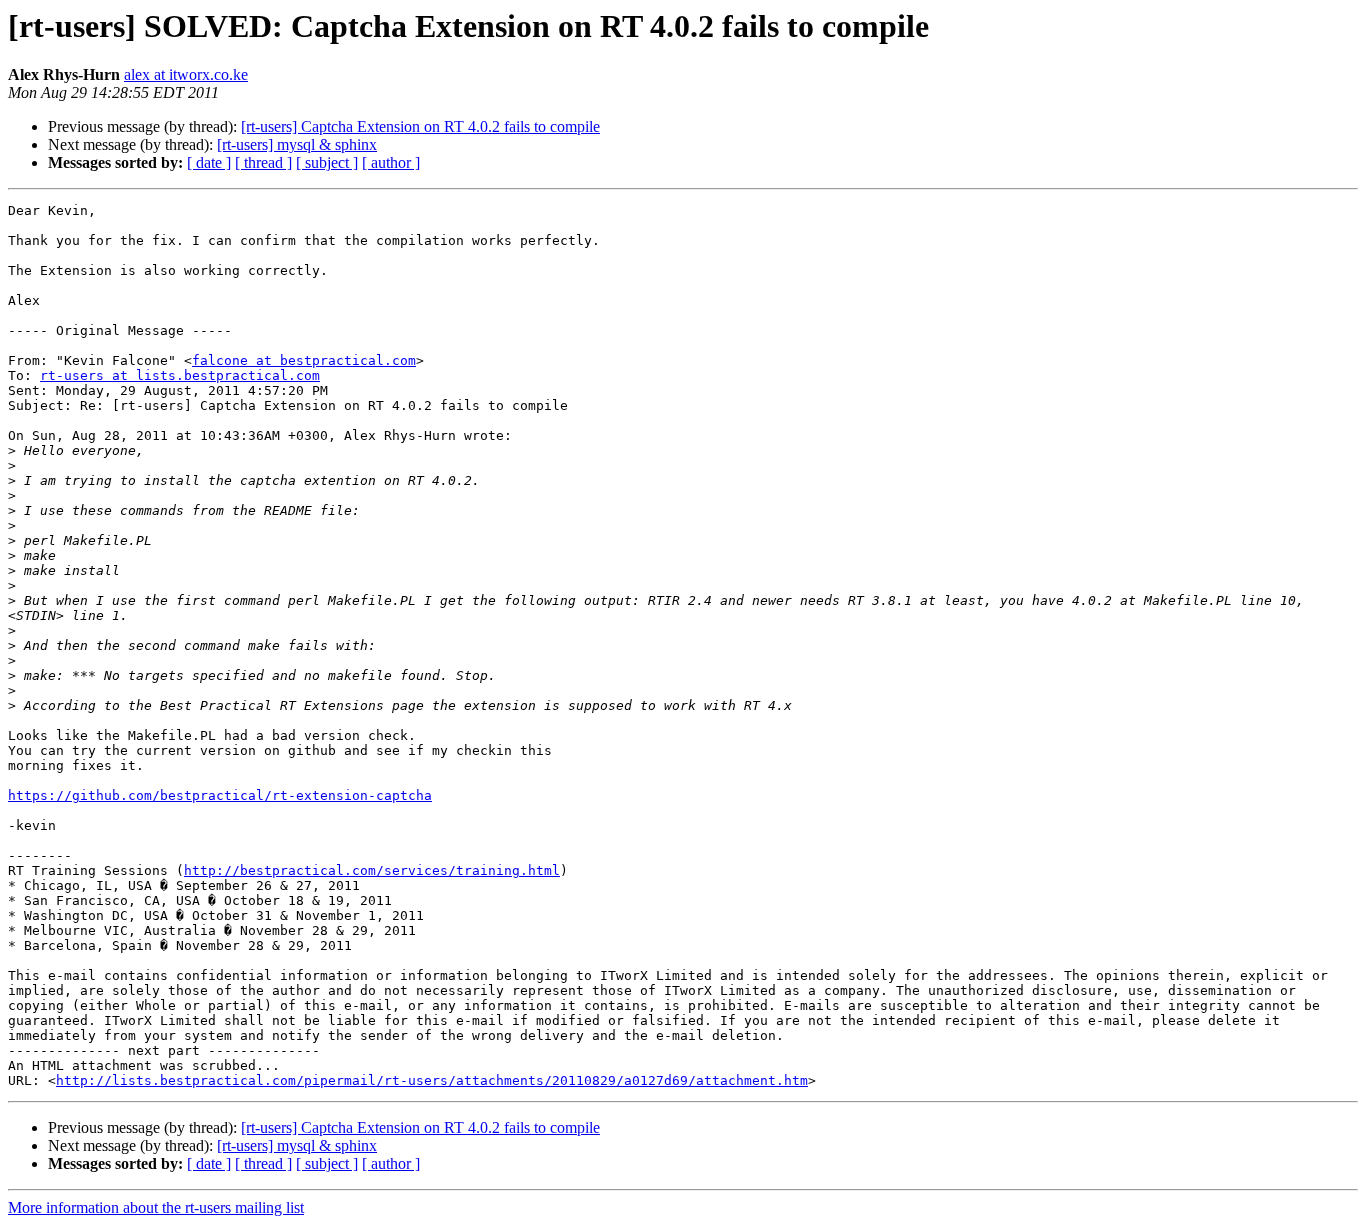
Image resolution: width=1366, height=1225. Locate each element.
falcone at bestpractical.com (304, 360)
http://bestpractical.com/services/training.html (372, 870)
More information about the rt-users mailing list (156, 1207)
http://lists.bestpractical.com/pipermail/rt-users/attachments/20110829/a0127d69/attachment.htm (432, 1080)
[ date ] (209, 162)
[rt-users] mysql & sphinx (297, 144)
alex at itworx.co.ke (186, 74)
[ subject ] (327, 162)
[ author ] (391, 162)
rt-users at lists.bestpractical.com (180, 375)
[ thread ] (263, 162)
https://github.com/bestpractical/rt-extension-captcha (220, 795)
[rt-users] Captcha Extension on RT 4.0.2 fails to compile (420, 126)
